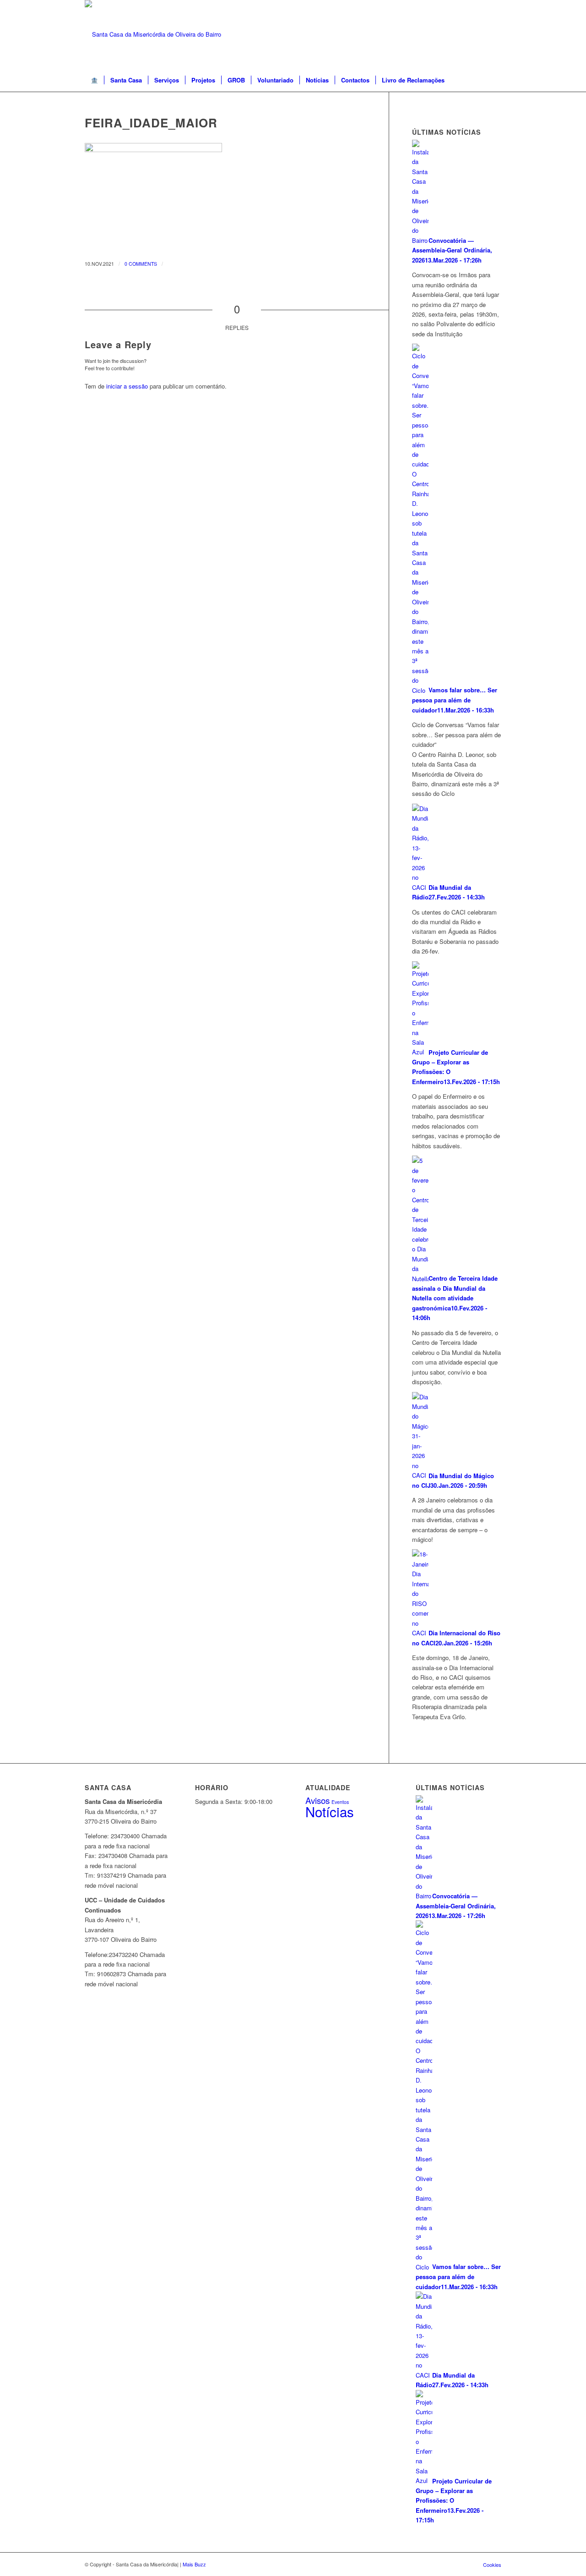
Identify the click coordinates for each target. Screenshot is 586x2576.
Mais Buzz (194, 2564)
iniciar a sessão (127, 386)
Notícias (330, 1811)
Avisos (317, 1800)
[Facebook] (494, 34)
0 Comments (141, 264)
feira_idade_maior (151, 123)
